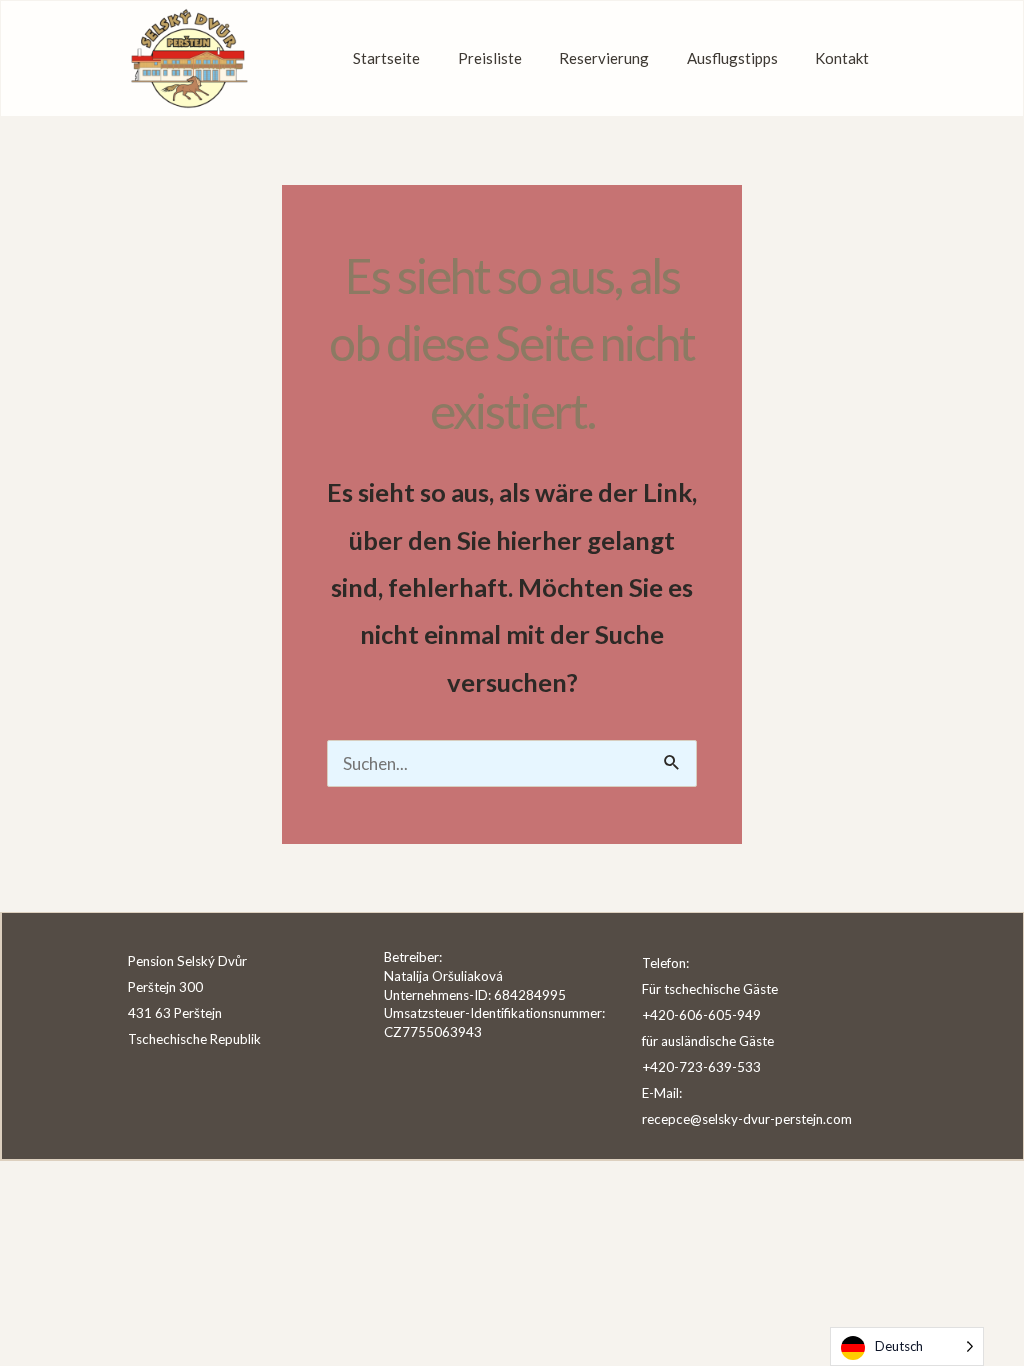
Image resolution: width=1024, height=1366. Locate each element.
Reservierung (604, 58)
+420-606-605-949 (701, 1015)
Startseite (386, 58)
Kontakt (842, 58)
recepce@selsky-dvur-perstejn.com (747, 1119)
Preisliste (490, 58)
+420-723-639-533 (701, 1067)
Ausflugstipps (732, 58)
